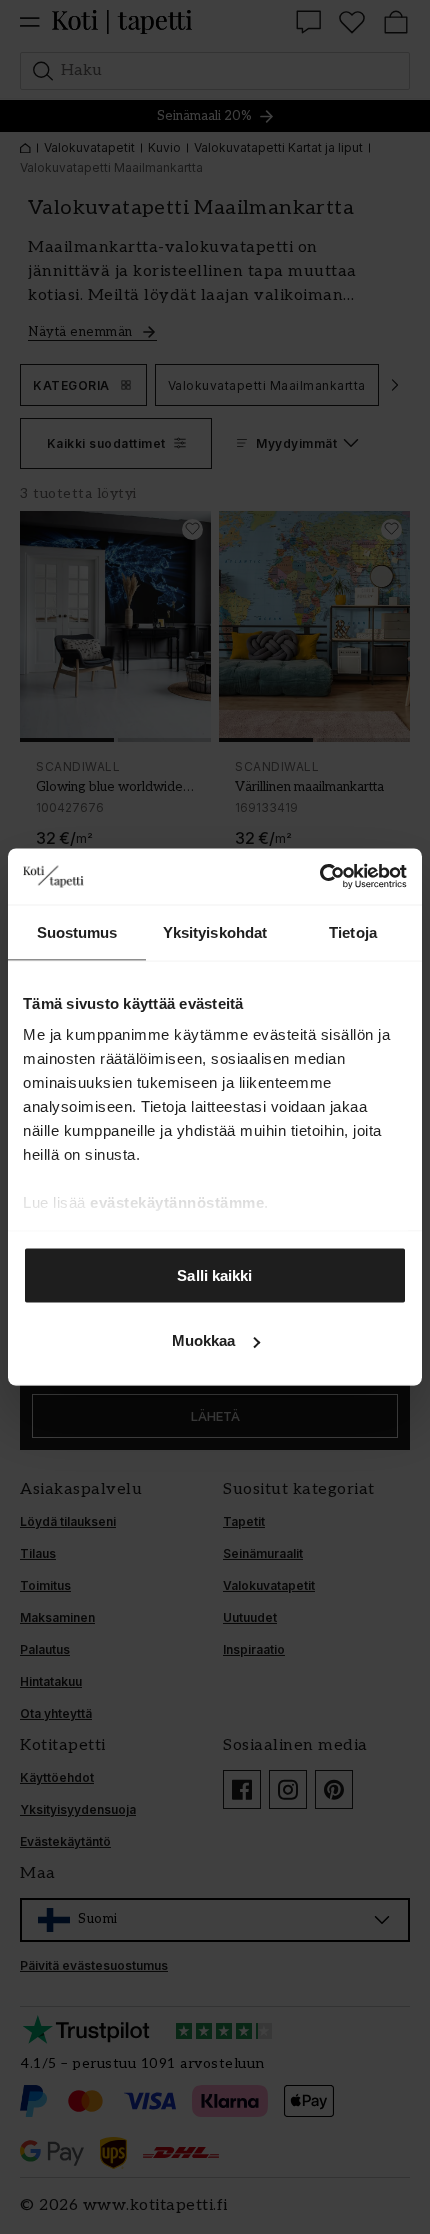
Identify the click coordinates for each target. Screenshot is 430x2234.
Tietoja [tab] (353, 931)
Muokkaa (204, 1340)
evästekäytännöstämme (177, 1202)
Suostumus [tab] (77, 931)
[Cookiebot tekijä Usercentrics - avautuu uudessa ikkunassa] (319, 877)
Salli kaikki (214, 1274)
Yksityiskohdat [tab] (215, 931)
